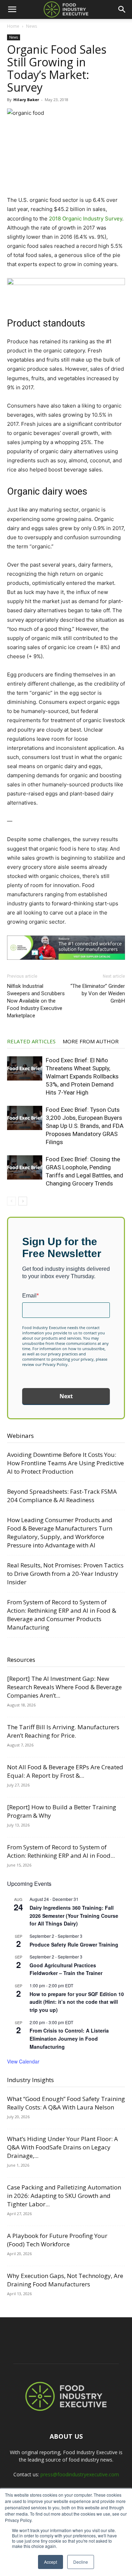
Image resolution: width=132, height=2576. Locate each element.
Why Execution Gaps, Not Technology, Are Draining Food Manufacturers (65, 2280)
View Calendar (23, 2061)
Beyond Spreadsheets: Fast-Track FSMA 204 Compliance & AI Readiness (62, 1496)
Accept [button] (51, 2562)
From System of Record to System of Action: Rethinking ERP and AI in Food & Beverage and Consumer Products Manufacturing (62, 1615)
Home (13, 26)
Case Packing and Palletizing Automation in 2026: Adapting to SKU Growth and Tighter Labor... (64, 2196)
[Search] (122, 9)
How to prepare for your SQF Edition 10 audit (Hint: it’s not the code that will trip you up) (77, 2002)
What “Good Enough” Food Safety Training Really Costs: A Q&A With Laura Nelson (66, 2103)
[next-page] (23, 1201)
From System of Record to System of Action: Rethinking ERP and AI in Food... (61, 1851)
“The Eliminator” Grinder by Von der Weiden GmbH (98, 993)
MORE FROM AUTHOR (91, 1041)
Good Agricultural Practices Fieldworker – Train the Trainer (66, 1969)
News (32, 26)
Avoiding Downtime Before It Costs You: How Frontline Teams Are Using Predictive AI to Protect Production (65, 1463)
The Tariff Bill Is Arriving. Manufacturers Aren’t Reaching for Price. (63, 1731)
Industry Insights (30, 2080)
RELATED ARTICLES (31, 1041)
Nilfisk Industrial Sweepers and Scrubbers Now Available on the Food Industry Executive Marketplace (36, 1001)
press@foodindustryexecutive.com (80, 2474)
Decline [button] (81, 2562)
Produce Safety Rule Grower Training (74, 1944)
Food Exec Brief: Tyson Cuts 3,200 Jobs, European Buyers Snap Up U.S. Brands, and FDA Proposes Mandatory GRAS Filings (85, 1126)
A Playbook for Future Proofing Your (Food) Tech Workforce (57, 2240)
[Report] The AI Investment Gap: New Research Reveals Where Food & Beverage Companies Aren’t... (64, 1687)
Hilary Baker (26, 100)
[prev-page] (11, 1201)
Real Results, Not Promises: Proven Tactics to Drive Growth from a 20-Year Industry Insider (65, 1574)
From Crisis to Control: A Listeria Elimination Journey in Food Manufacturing (69, 2038)
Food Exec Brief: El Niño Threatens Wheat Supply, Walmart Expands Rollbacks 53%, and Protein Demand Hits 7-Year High (82, 1076)
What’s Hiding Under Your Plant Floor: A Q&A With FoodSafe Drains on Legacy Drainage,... (62, 2147)
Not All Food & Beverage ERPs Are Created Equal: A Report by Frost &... (65, 1771)
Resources (21, 1660)
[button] (12, 9)
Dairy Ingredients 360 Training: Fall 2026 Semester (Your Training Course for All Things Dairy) (74, 1916)
